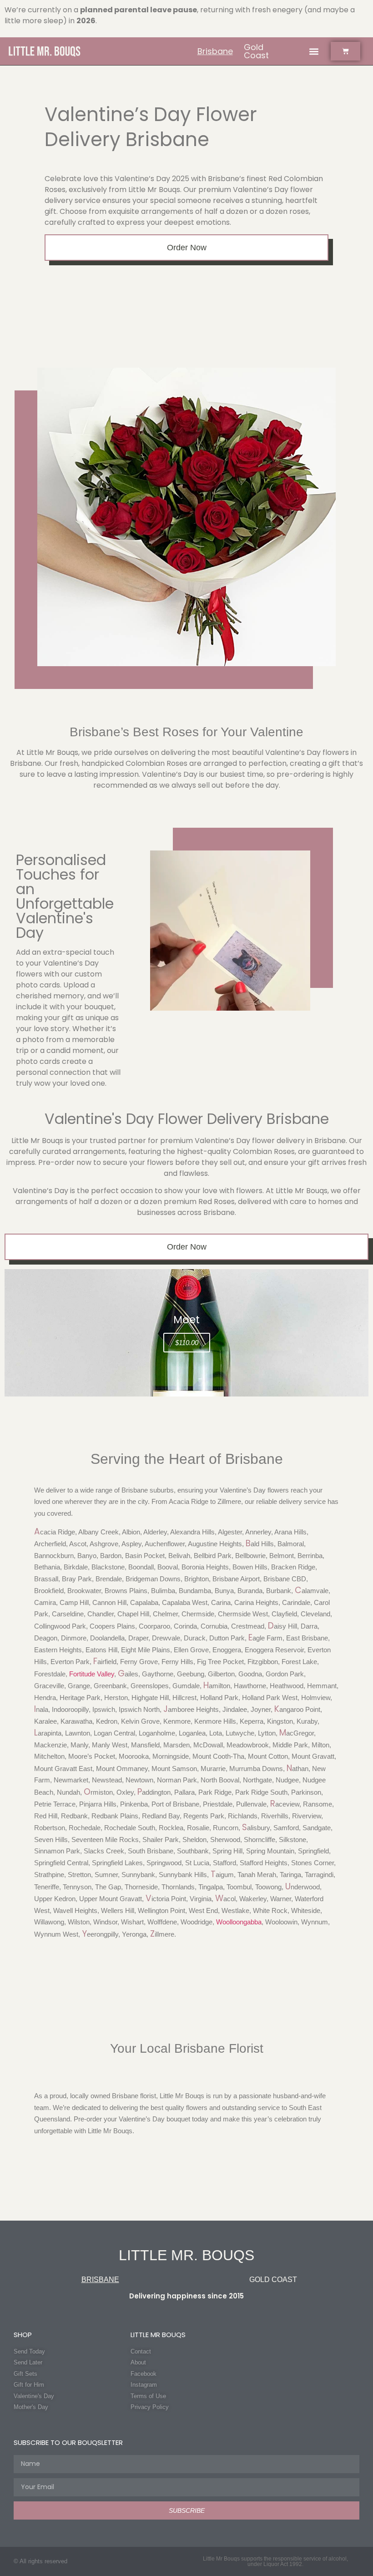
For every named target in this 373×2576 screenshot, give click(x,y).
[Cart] (345, 51)
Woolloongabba (239, 1922)
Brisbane (215, 51)
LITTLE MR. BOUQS (186, 2255)
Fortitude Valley (92, 1674)
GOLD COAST (273, 2280)
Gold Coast (256, 51)
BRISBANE (100, 2280)
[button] (314, 51)
